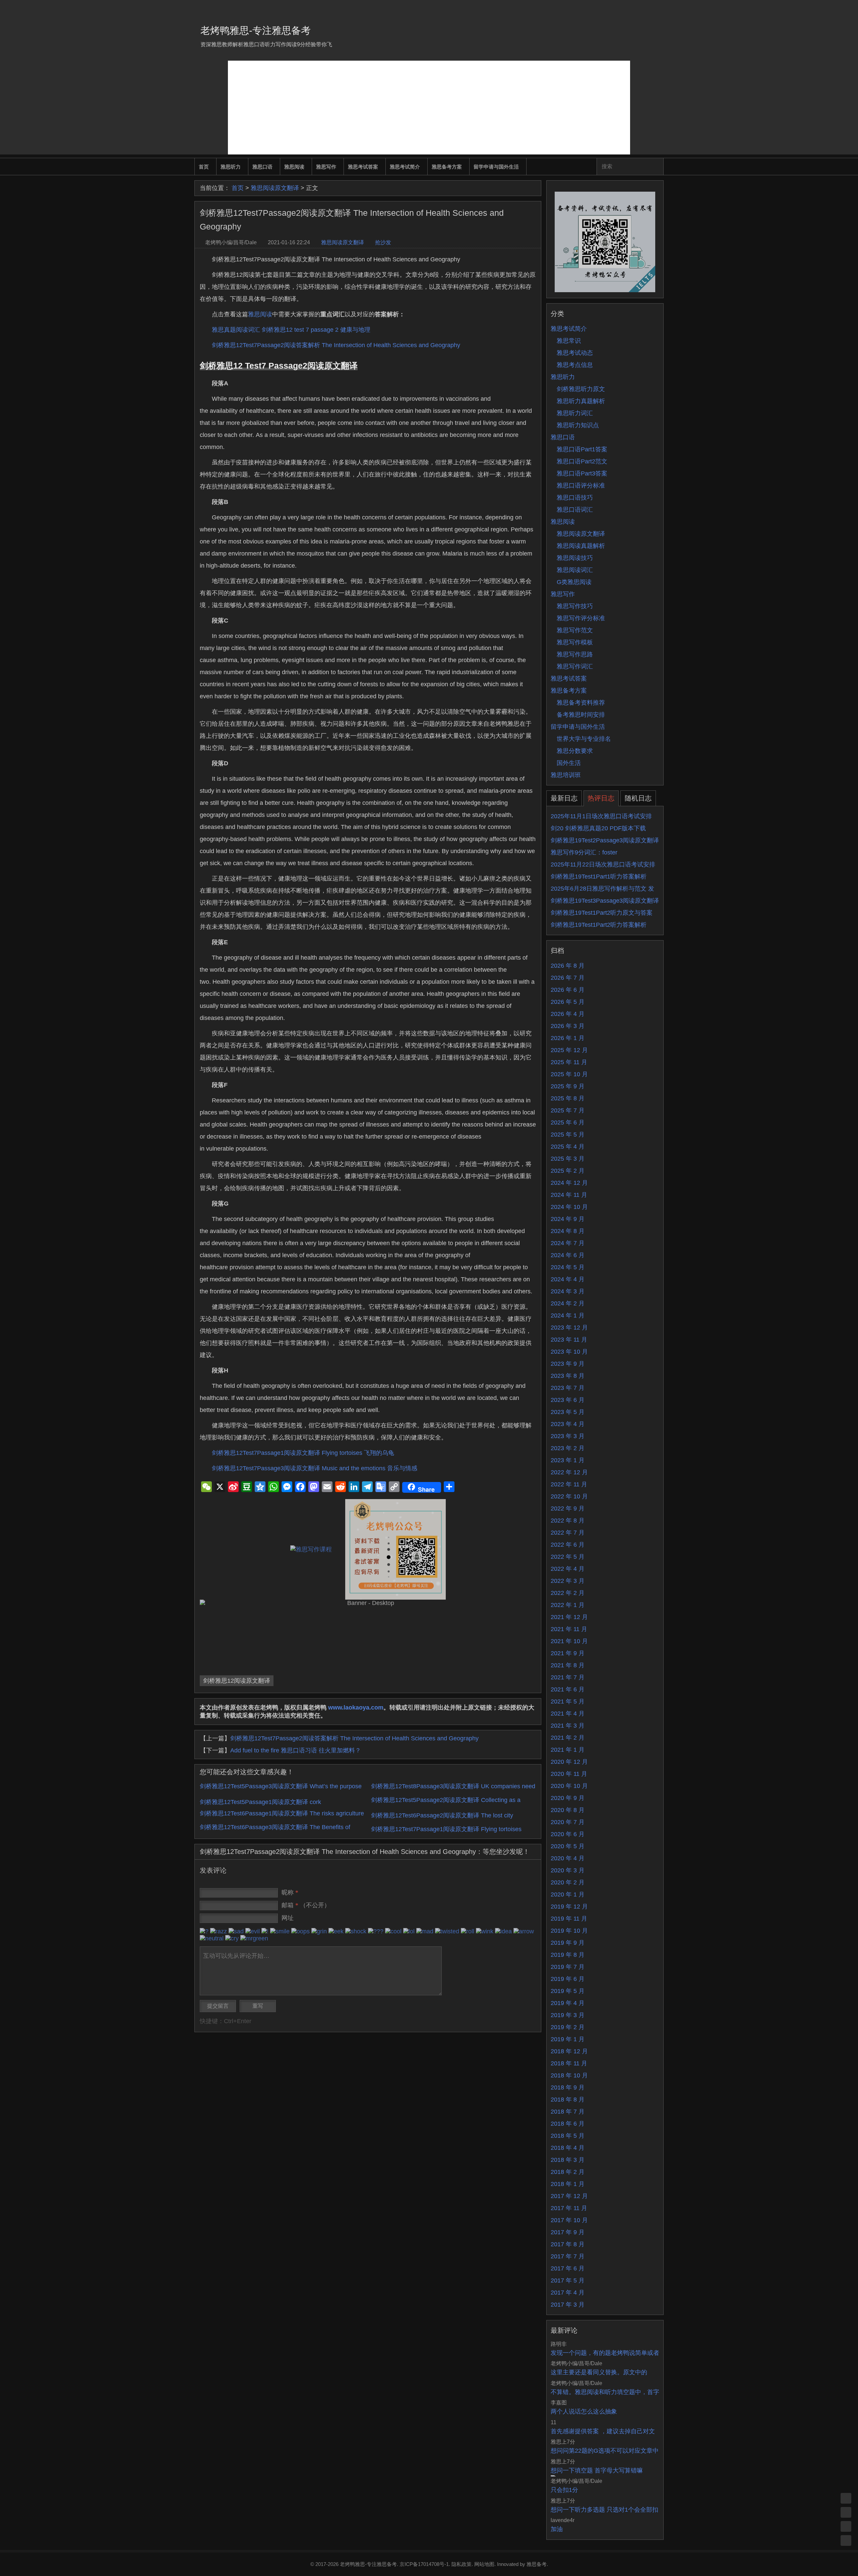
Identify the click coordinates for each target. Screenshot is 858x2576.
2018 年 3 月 (568, 2160)
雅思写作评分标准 (581, 618)
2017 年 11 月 (569, 2208)
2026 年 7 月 (568, 978)
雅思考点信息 (575, 365)
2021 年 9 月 (568, 1653)
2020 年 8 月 (568, 1810)
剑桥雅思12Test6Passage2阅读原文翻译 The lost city (442, 1815)
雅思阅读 (294, 167)
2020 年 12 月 (569, 1762)
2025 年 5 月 (568, 1135)
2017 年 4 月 (568, 2293)
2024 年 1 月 (568, 1315)
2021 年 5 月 (568, 1701)
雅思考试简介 (405, 167)
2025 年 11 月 (569, 1062)
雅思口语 (262, 167)
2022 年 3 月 (568, 1581)
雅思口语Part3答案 (582, 473)
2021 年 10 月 (569, 1641)
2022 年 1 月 (568, 1605)
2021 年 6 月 (568, 1689)
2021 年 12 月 (569, 1617)
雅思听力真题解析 (581, 401)
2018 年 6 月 (568, 2124)
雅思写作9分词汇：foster (584, 852)
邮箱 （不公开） (306, 1905)
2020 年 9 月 (568, 1798)
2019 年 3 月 (568, 2015)
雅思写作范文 (575, 630)
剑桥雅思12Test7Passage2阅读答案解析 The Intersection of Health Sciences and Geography (336, 345)
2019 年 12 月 (569, 1907)
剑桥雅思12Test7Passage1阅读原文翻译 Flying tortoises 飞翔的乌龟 (303, 1453)
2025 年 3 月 (568, 1159)
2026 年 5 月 (568, 1002)
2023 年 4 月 (568, 1424)
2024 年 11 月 (569, 1195)
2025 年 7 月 (568, 1110)
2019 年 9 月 (568, 1943)
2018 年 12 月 (569, 2051)
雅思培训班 (566, 775)
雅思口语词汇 (575, 510)
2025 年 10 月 (569, 1074)
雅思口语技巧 (575, 498)
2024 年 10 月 (569, 1207)
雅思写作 (326, 167)
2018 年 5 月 (568, 2136)
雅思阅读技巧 (575, 558)
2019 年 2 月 (568, 2027)
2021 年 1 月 (568, 1750)
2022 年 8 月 (568, 1521)
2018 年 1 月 (568, 2184)
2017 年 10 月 (569, 2220)
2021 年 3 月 (568, 1726)
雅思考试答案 (363, 167)
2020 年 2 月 (568, 1882)
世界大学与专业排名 (584, 739)
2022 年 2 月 (568, 1593)
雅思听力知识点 (578, 425)
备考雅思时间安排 (581, 715)
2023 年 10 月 (569, 1352)
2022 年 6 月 (568, 1545)
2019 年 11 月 (569, 1919)
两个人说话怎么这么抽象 (584, 2411)
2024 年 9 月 (568, 1219)
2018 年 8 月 (568, 2100)
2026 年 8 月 (568, 966)
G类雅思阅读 (574, 582)
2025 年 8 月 (568, 1098)
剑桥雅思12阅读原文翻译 (237, 1681)
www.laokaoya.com (356, 1708)
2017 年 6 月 (568, 2268)
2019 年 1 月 (568, 2039)
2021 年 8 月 (568, 1665)
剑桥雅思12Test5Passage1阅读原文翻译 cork (260, 1802)
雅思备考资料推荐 (581, 703)
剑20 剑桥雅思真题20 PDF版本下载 (598, 828)
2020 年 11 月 (569, 1774)
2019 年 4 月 (568, 2003)
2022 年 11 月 (569, 1484)
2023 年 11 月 (569, 1340)
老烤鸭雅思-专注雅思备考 (256, 30)
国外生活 (569, 763)
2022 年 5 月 (568, 1557)
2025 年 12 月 (569, 1050)
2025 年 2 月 (568, 1171)
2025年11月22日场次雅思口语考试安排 (603, 864)
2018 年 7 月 (568, 2112)
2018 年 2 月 (568, 2172)
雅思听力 (231, 167)
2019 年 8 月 (568, 1955)
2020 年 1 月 (568, 1894)
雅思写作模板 (575, 642)
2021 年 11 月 (569, 1629)
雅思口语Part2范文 (582, 461)
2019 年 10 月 (569, 1931)
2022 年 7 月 (568, 1533)
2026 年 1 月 (568, 1038)
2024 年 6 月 (568, 1255)
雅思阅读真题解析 (581, 546)
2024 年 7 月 (568, 1243)
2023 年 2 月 (568, 1448)
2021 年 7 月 (568, 1677)
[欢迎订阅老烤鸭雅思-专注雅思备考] (659, 8)
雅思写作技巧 (575, 606)
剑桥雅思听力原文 (581, 389)
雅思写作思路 (575, 654)
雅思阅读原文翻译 (275, 188)
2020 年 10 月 (569, 1786)
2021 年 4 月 (568, 1714)
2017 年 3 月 (568, 2305)
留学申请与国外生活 (496, 167)
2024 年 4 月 (568, 1279)
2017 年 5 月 (568, 2280)
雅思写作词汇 (575, 666)
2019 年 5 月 (568, 1991)
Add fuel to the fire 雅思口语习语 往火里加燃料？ (296, 1750)
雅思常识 (569, 341)
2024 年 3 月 (568, 1291)
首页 (204, 167)
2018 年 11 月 (569, 2063)
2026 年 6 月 (568, 990)
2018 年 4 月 (568, 2148)
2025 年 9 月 (568, 1086)
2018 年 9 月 (568, 2087)
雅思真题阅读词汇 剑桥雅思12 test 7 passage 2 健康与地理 (291, 330)
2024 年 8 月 (568, 1231)
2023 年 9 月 (568, 1364)
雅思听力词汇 (575, 413)
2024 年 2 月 (568, 1303)
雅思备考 (537, 2564)
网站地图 (484, 2564)
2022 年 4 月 (568, 1569)
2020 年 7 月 (568, 1822)
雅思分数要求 (575, 751)
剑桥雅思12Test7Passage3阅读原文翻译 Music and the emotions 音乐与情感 (315, 1468)
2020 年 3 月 (568, 1870)
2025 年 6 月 (568, 1122)
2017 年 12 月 (569, 2196)
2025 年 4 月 (568, 1147)
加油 (557, 2529)
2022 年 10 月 (569, 1496)
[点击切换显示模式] (846, 2498)
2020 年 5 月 (568, 1846)
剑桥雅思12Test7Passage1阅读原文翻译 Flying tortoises (446, 1829)
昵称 (290, 1892)
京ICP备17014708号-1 (424, 2564)
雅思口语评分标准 (581, 486)
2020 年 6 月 (568, 1834)
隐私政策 (462, 2564)
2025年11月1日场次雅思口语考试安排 (601, 816)
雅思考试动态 (575, 353)
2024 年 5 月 (568, 1267)
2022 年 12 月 (569, 1472)
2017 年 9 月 (568, 2232)
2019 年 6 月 (568, 1979)
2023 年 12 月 (569, 1328)
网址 (288, 1918)
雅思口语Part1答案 (582, 449)
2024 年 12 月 (569, 1183)
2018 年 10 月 (569, 2075)
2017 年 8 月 (568, 2244)
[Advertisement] (429, 108)
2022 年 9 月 (568, 1508)
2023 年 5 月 (568, 1412)
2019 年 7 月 (568, 1967)
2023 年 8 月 (568, 1376)
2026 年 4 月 (568, 1014)
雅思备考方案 (447, 167)
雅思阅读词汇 (575, 570)
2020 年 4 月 (568, 1858)
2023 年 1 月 (568, 1460)
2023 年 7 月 (568, 1388)
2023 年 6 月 (568, 1400)
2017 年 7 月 (568, 2256)
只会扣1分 (564, 2490)
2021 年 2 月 (568, 1738)
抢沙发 (383, 242)
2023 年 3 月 (568, 1436)
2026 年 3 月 (568, 1026)
